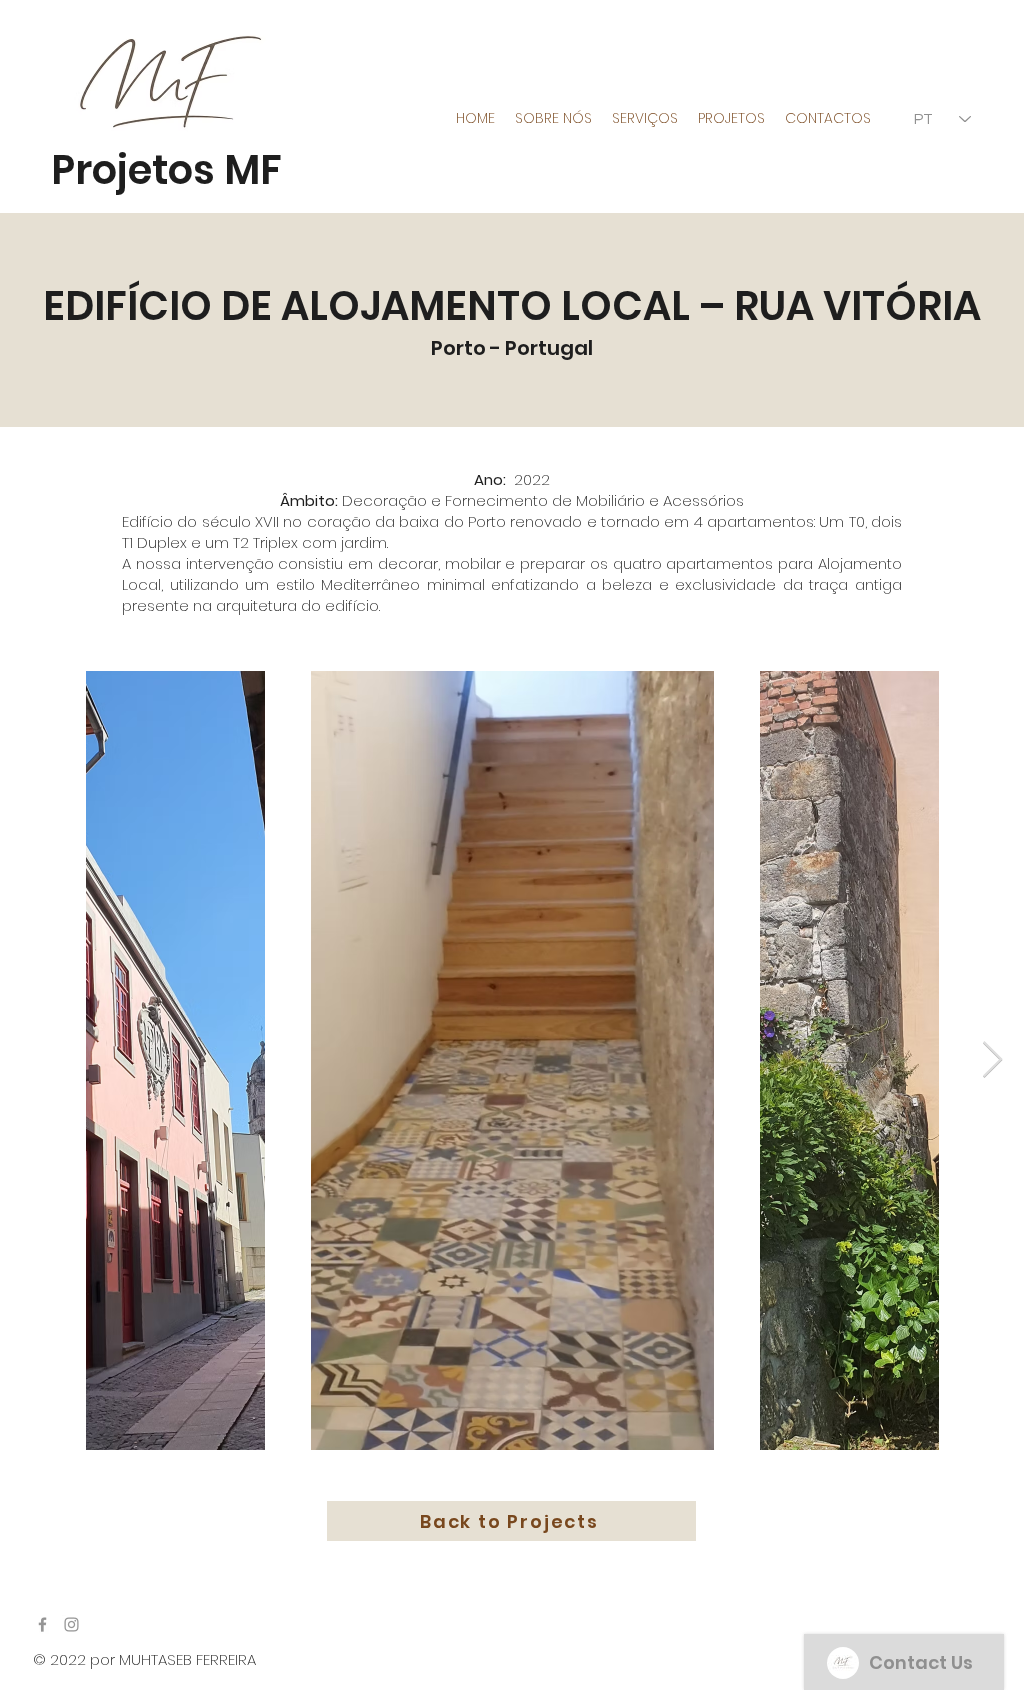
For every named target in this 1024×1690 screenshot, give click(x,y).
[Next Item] (992, 1060)
